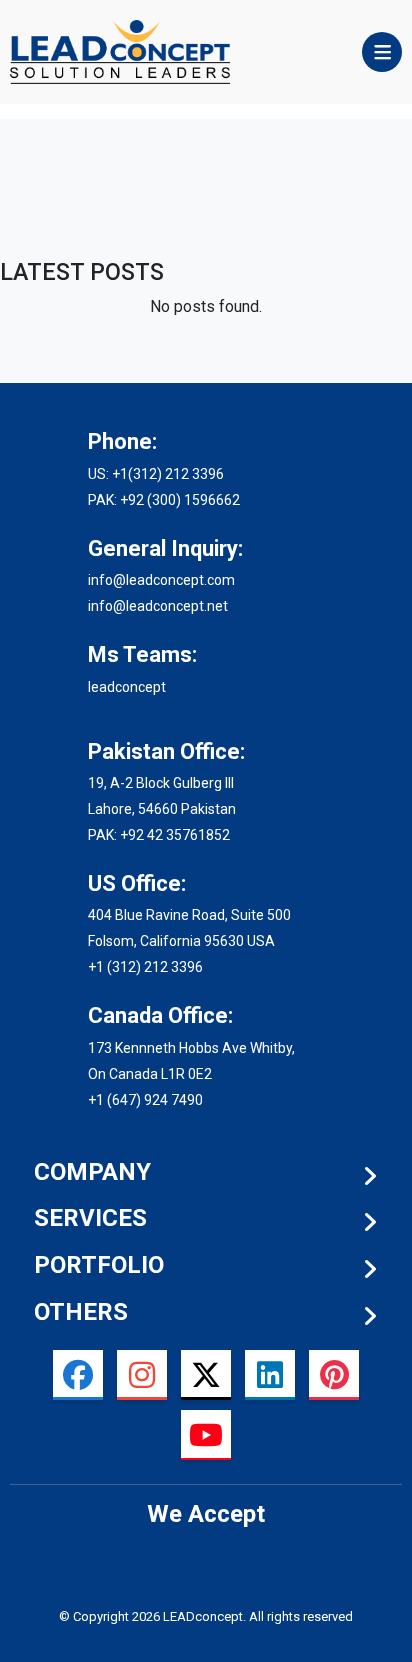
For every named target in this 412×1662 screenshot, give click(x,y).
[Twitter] (206, 1375)
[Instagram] (142, 1375)
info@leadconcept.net (158, 606)
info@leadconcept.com (161, 580)
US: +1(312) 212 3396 (156, 474)
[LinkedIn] (270, 1375)
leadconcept (127, 687)
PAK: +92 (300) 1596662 (164, 500)
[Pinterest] (334, 1375)
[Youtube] (206, 1435)
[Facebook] (78, 1375)
